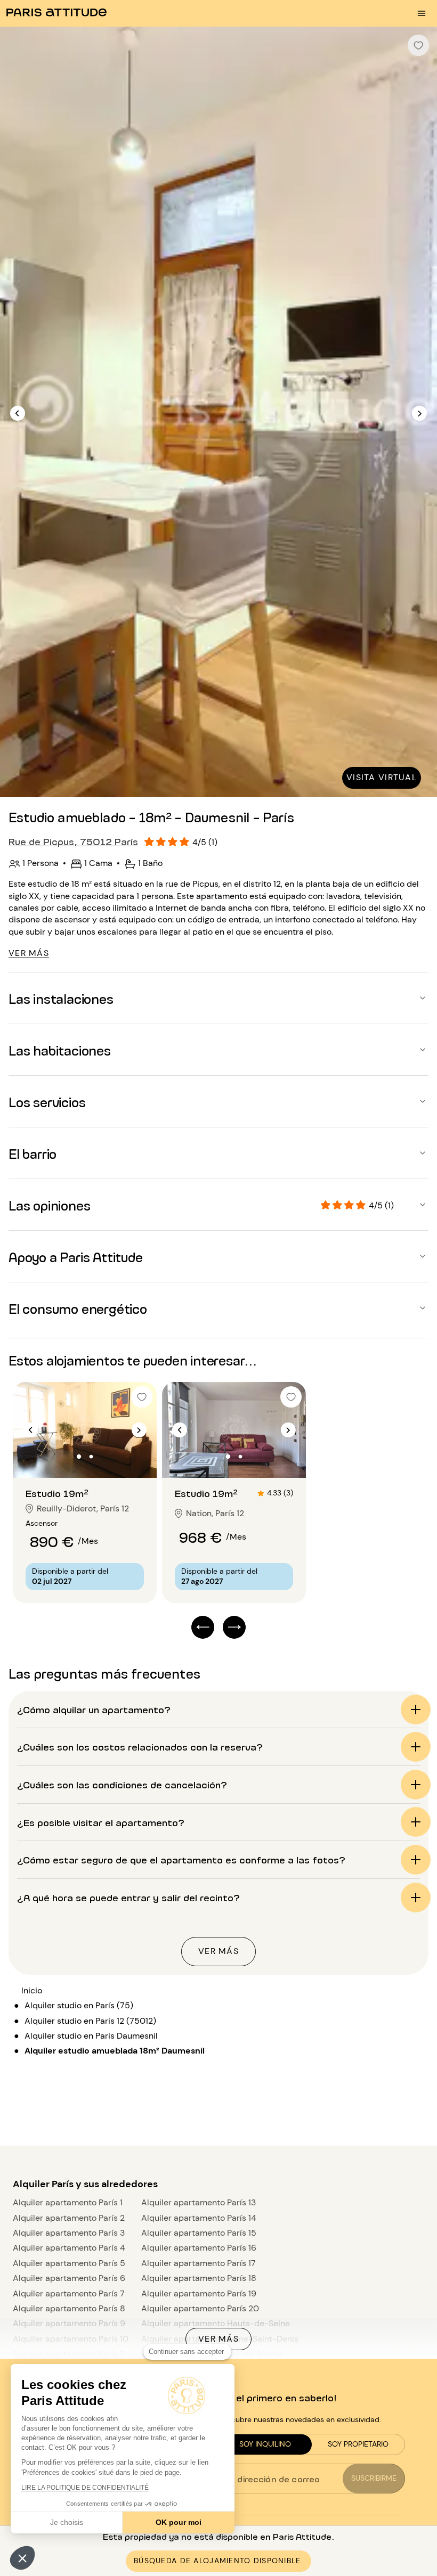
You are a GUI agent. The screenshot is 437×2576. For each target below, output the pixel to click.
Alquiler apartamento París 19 (199, 2293)
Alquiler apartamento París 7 (69, 2293)
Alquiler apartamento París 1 (68, 2202)
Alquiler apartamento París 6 (69, 2278)
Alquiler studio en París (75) (79, 2005)
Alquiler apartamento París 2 (69, 2218)
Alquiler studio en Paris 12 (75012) (90, 2021)
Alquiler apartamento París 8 (69, 2308)
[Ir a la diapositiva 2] (91, 1457)
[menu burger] (422, 13)
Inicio (32, 1990)
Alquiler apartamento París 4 (69, 2248)
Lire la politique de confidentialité (85, 2488)
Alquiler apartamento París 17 (199, 2263)
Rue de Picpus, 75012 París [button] (73, 841)
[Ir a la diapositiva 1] (79, 1457)
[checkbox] (418, 45)
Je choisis (67, 2522)
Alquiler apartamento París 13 (199, 2202)
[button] (22, 2558)
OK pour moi (179, 2522)
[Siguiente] (419, 413)
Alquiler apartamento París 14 (199, 2218)
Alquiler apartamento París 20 (200, 2308)
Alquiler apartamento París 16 (199, 2248)
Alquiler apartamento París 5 (69, 2263)
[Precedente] (18, 413)
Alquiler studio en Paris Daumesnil (91, 2036)
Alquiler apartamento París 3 (69, 2233)
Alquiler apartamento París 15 (199, 2233)
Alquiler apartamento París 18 (199, 2278)
